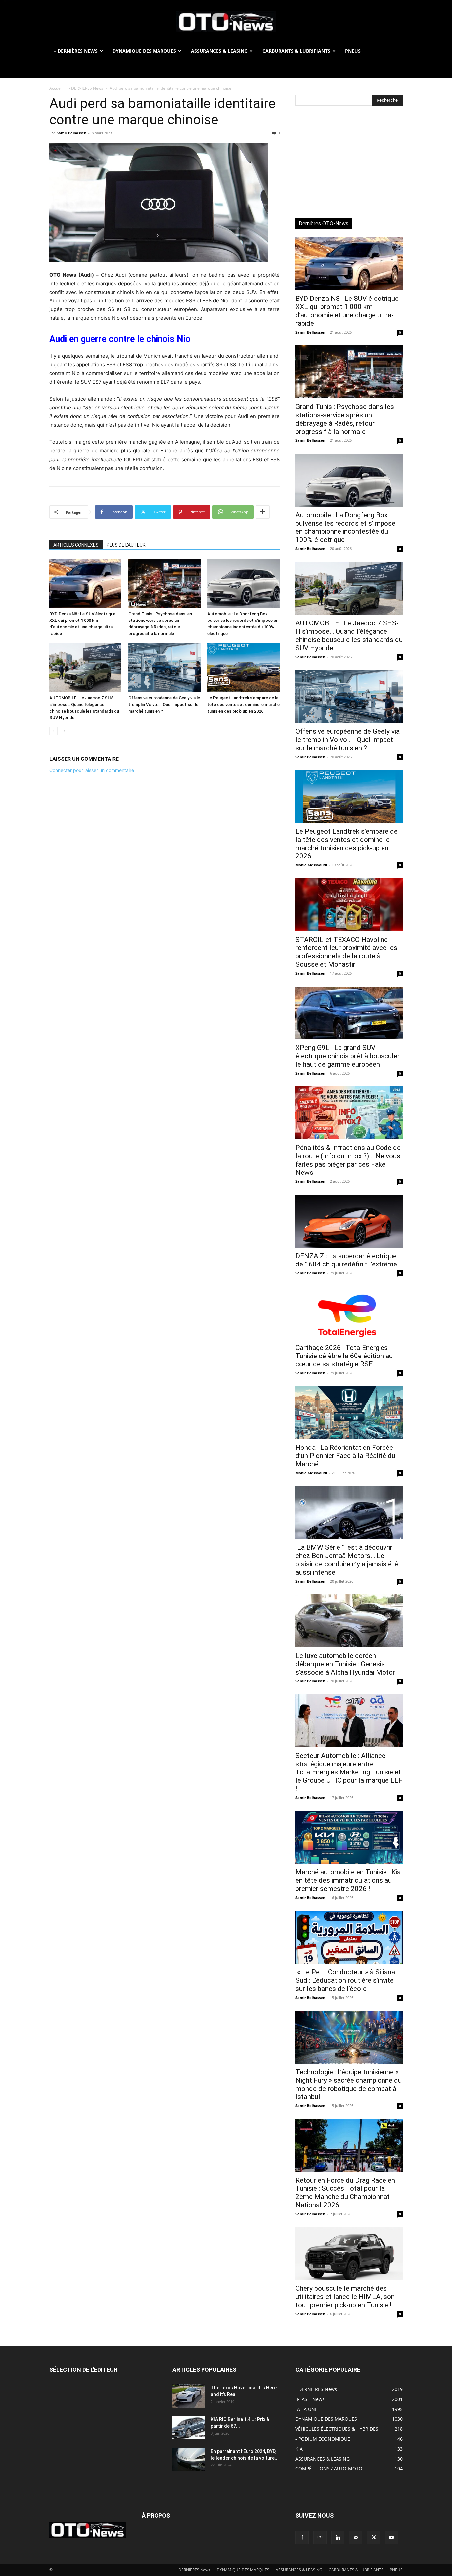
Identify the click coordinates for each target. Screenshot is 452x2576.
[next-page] (64, 731)
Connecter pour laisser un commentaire (92, 770)
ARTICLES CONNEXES (76, 545)
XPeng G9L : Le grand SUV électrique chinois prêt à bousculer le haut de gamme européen (348, 1056)
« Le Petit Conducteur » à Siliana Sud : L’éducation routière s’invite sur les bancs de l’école (345, 1980)
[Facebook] (302, 2538)
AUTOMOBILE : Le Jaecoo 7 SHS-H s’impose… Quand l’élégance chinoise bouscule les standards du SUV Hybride (349, 636)
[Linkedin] (338, 2538)
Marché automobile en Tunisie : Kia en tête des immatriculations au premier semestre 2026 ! (348, 1880)
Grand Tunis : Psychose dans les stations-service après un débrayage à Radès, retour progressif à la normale (345, 419)
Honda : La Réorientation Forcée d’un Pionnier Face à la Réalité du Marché (345, 1456)
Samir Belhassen (71, 133)
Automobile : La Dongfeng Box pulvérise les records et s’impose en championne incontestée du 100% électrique (345, 527)
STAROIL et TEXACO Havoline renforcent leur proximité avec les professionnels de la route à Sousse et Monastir (346, 952)
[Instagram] (320, 2537)
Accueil (56, 88)
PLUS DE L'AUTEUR (126, 545)
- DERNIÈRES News (86, 88)
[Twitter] (374, 2538)
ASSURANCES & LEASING (219, 51)
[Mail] (356, 2538)
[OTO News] (226, 22)
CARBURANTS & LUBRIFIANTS (296, 51)
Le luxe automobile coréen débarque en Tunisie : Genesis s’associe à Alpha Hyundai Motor (345, 1664)
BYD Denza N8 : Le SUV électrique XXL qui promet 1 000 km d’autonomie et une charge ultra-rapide (347, 311)
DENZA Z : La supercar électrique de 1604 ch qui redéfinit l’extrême (346, 1260)
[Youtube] (391, 2538)
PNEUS (353, 51)
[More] (263, 512)
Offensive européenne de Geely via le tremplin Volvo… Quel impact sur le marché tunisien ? (164, 704)
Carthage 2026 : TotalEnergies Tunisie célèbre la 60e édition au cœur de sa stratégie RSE (344, 1356)
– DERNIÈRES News (76, 51)
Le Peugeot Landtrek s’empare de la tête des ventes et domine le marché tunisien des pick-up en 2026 (244, 704)
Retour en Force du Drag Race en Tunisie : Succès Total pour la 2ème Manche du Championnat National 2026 (345, 2193)
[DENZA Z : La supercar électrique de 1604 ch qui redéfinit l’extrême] (349, 1221)
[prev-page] (53, 731)
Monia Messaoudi (311, 865)
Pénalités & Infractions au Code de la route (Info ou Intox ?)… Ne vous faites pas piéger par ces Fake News (348, 1160)
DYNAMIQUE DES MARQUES (144, 51)
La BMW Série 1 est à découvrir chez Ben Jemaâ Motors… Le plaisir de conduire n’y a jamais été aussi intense (347, 1560)
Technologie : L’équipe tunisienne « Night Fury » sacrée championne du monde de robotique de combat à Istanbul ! (349, 2084)
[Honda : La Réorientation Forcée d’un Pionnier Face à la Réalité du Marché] (349, 1413)
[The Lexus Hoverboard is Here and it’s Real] (189, 2396)
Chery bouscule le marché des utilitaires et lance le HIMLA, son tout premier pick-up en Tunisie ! (345, 2297)
